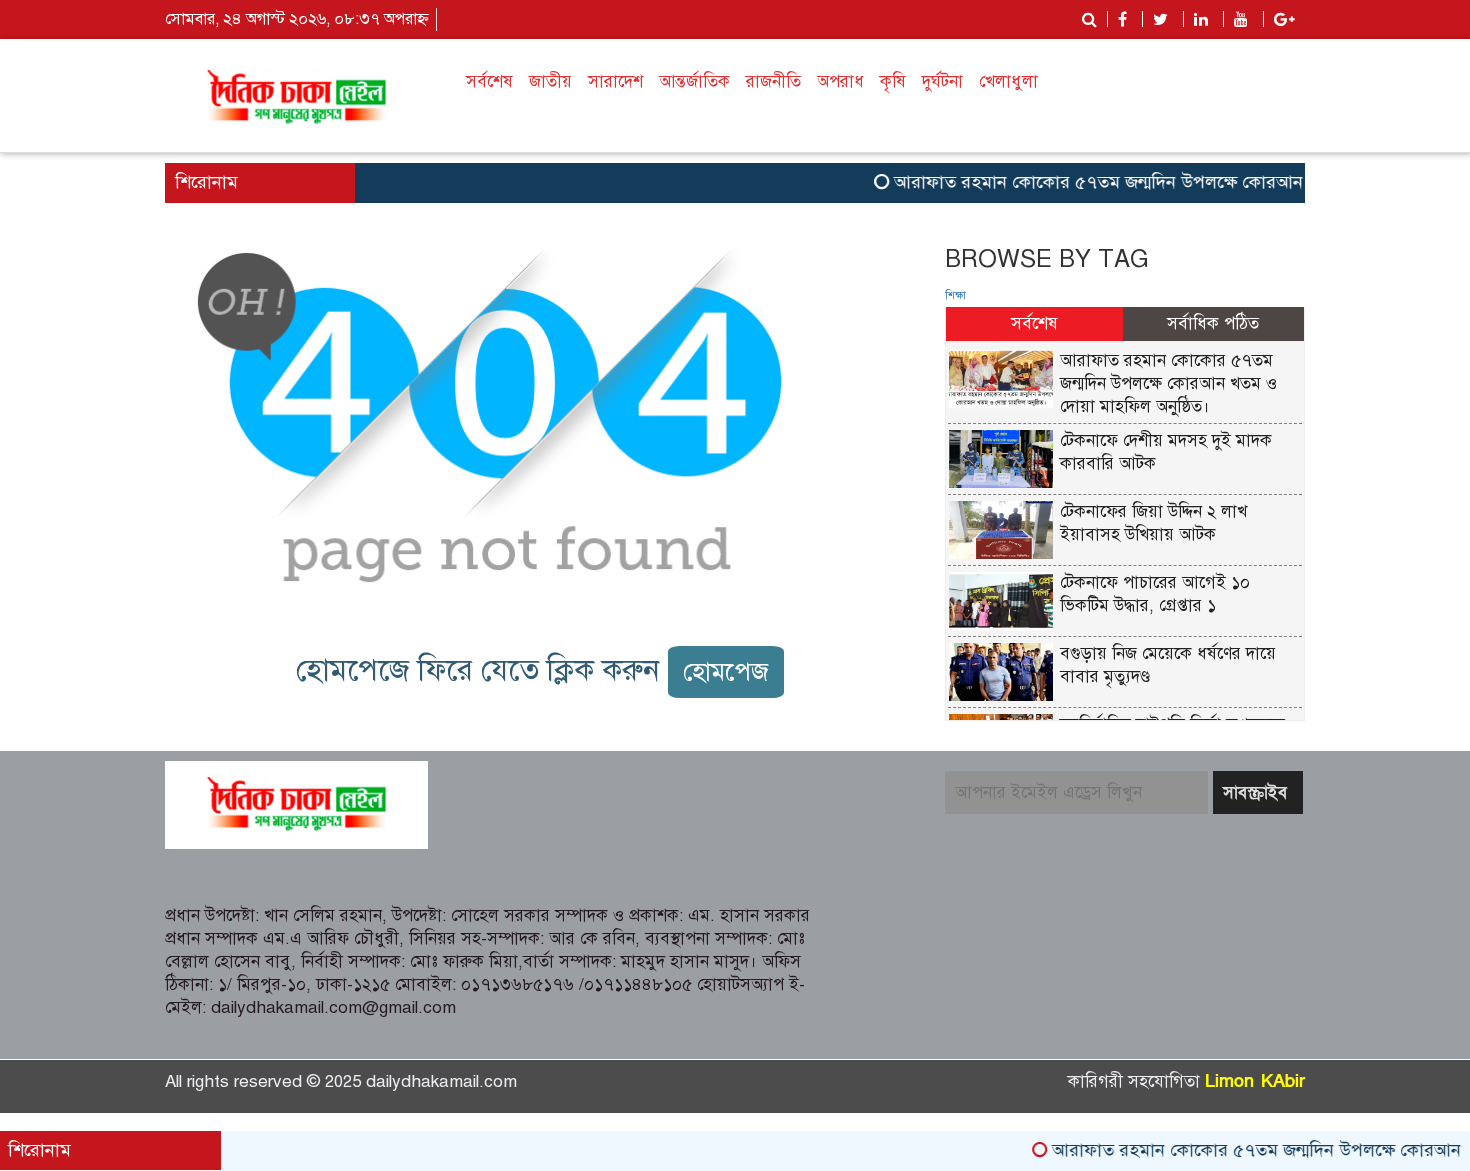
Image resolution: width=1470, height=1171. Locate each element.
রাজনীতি (773, 81)
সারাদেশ (615, 81)
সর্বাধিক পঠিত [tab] (1213, 323)
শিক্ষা (955, 295)
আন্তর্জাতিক (694, 81)
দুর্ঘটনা (942, 81)
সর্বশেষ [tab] (1034, 323)
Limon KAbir (1255, 1081)
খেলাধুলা (1008, 81)
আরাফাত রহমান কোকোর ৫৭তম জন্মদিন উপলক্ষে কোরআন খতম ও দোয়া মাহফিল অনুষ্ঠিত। (1168, 383)
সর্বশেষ (489, 81)
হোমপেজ (726, 671)
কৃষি (893, 81)
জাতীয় (550, 81)
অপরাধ (840, 81)
